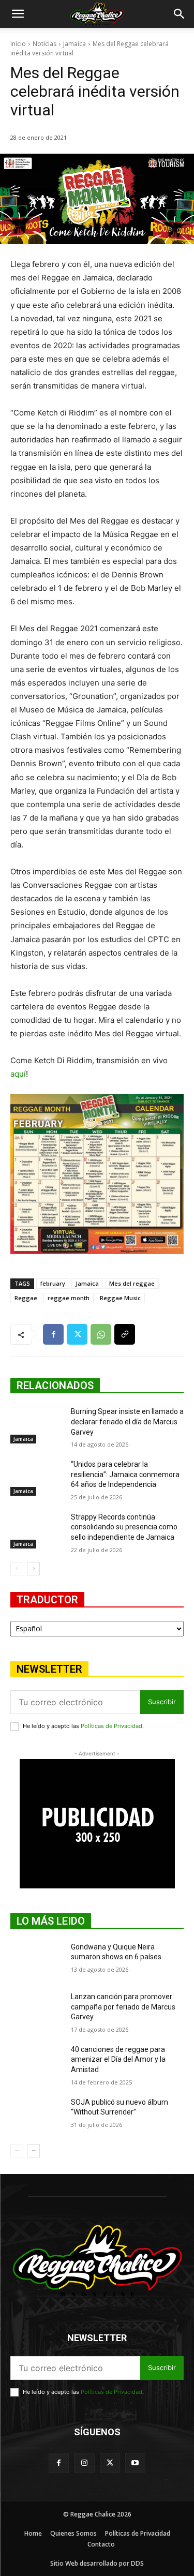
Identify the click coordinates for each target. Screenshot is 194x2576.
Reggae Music (120, 1298)
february (53, 1283)
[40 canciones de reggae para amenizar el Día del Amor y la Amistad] (36, 2063)
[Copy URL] (125, 1334)
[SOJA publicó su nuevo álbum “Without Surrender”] (36, 2116)
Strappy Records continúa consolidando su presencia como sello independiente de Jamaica (124, 1527)
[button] (18, 14)
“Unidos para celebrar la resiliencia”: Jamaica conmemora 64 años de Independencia (125, 1474)
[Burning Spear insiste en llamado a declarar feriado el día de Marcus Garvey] (36, 1425)
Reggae (26, 1298)
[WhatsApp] (101, 1334)
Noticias (44, 44)
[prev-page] (17, 1569)
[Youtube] (135, 2463)
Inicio (18, 44)
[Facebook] (53, 1334)
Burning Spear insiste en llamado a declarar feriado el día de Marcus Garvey (127, 1421)
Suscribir (162, 1702)
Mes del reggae (132, 1283)
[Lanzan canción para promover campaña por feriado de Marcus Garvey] (36, 2010)
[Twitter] (77, 1334)
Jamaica (74, 44)
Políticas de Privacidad (111, 1726)
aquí (18, 1074)
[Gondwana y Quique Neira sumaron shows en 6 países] (36, 1960)
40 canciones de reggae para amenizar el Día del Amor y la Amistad (118, 2059)
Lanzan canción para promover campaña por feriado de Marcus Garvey (123, 2007)
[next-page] (33, 1569)
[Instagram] (84, 2463)
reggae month (69, 1298)
